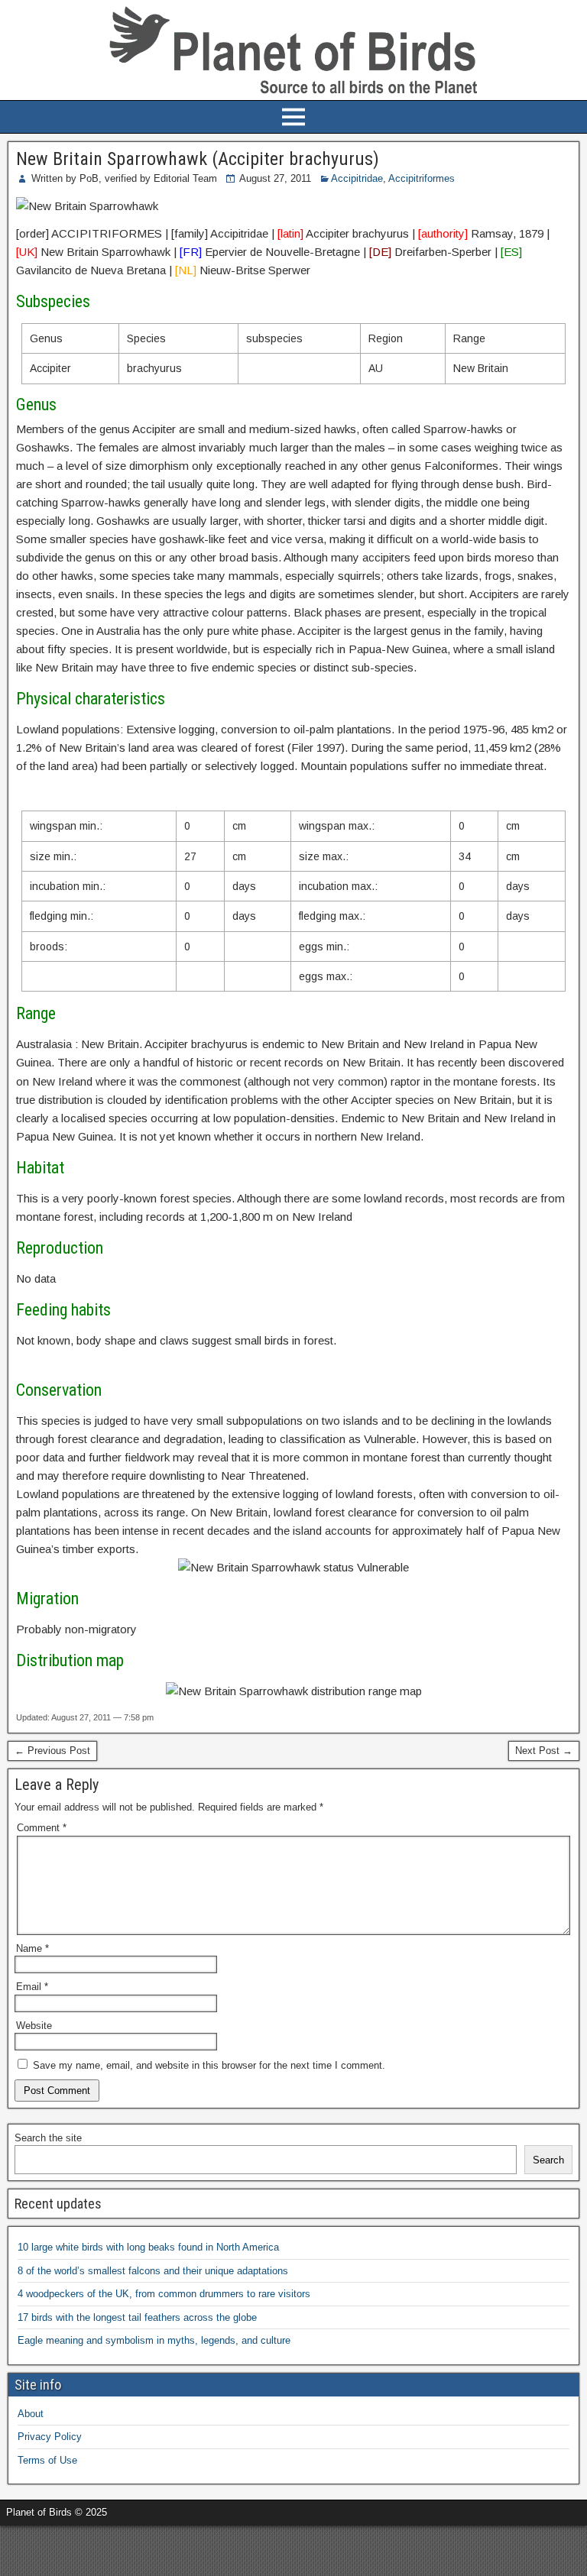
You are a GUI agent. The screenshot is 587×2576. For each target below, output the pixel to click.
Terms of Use (47, 2460)
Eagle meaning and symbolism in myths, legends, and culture (154, 2340)
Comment (42, 1828)
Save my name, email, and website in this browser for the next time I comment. (209, 2065)
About (31, 2414)
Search (548, 2160)
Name (32, 1948)
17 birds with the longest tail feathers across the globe (137, 2317)
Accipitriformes (422, 178)
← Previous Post (52, 1751)
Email (32, 1987)
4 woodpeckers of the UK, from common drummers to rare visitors (164, 2294)
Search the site (48, 2138)
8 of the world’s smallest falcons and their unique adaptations (153, 2271)
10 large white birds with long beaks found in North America (148, 2247)
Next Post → (544, 1751)
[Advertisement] (179, 2548)
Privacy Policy (50, 2437)
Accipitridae (357, 178)
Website (34, 2026)
